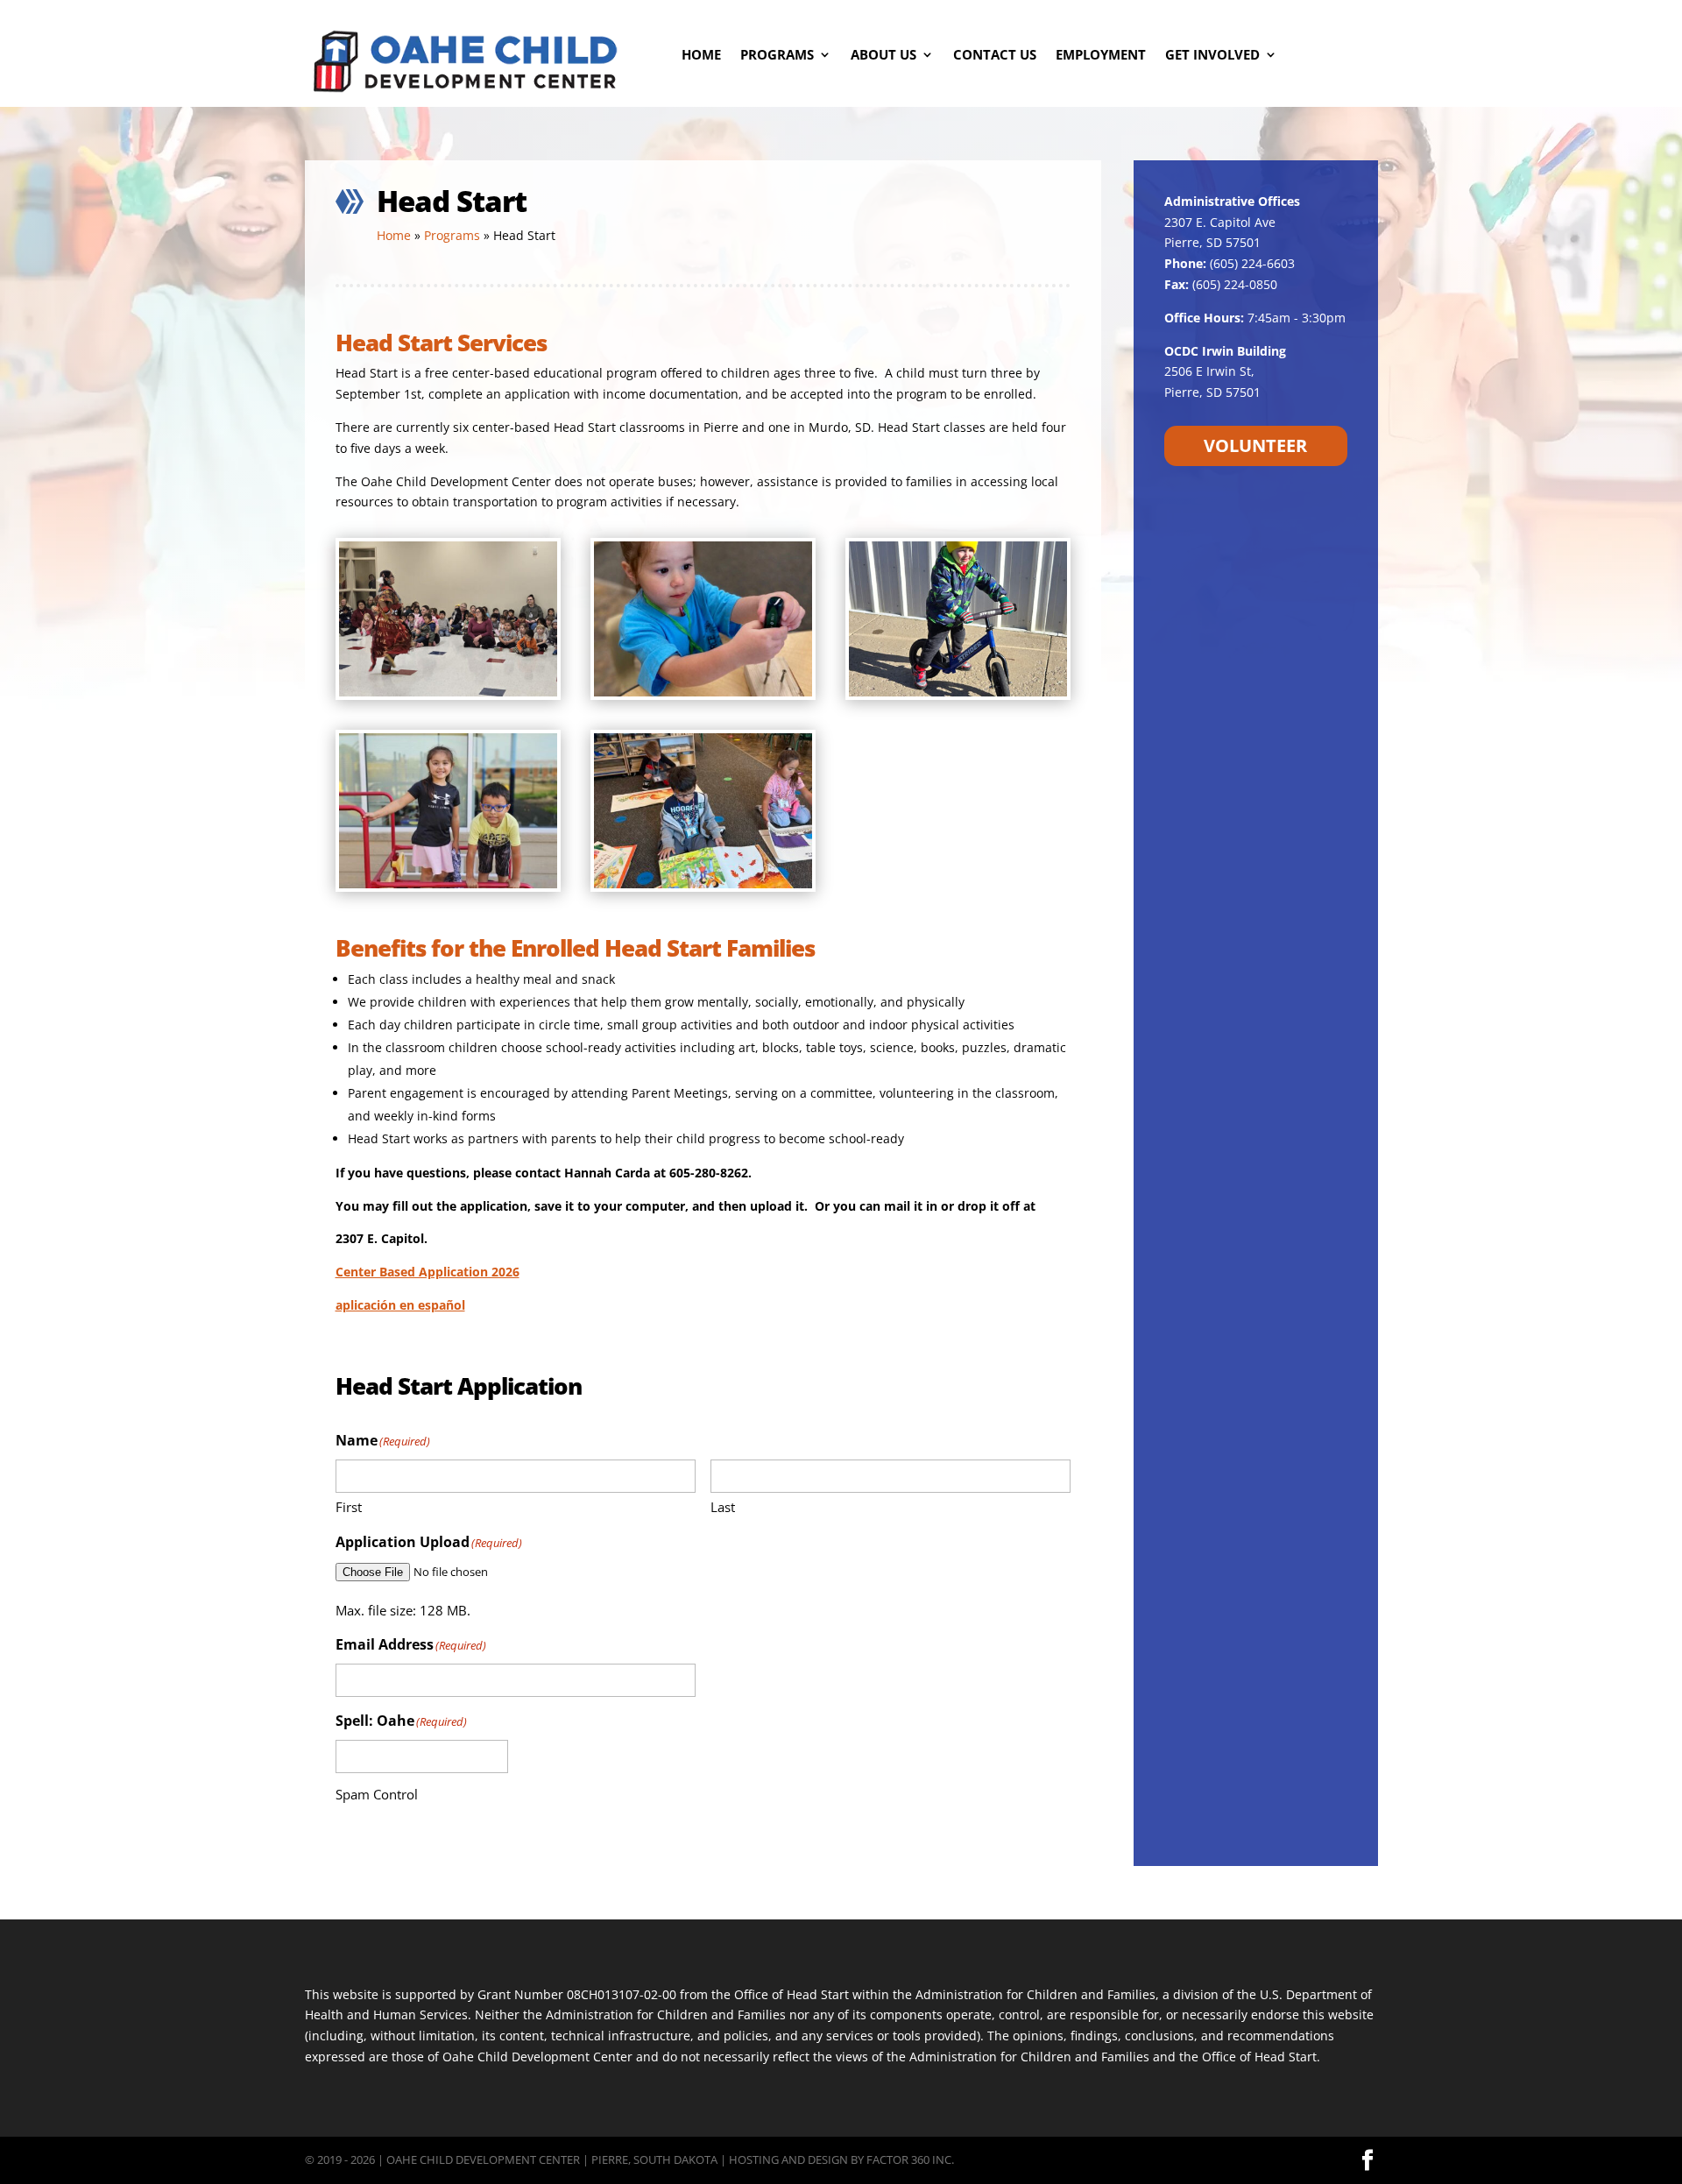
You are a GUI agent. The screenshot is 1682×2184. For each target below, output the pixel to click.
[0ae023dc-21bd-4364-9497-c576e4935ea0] (703, 883)
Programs (777, 56)
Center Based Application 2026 (428, 1272)
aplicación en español (400, 1305)
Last (723, 1507)
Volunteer (1255, 445)
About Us (883, 56)
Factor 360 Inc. (910, 2159)
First (349, 1507)
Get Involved (1212, 56)
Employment (1101, 56)
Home (701, 56)
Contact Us (995, 56)
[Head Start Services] (448, 692)
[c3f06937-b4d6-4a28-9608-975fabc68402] (448, 883)
